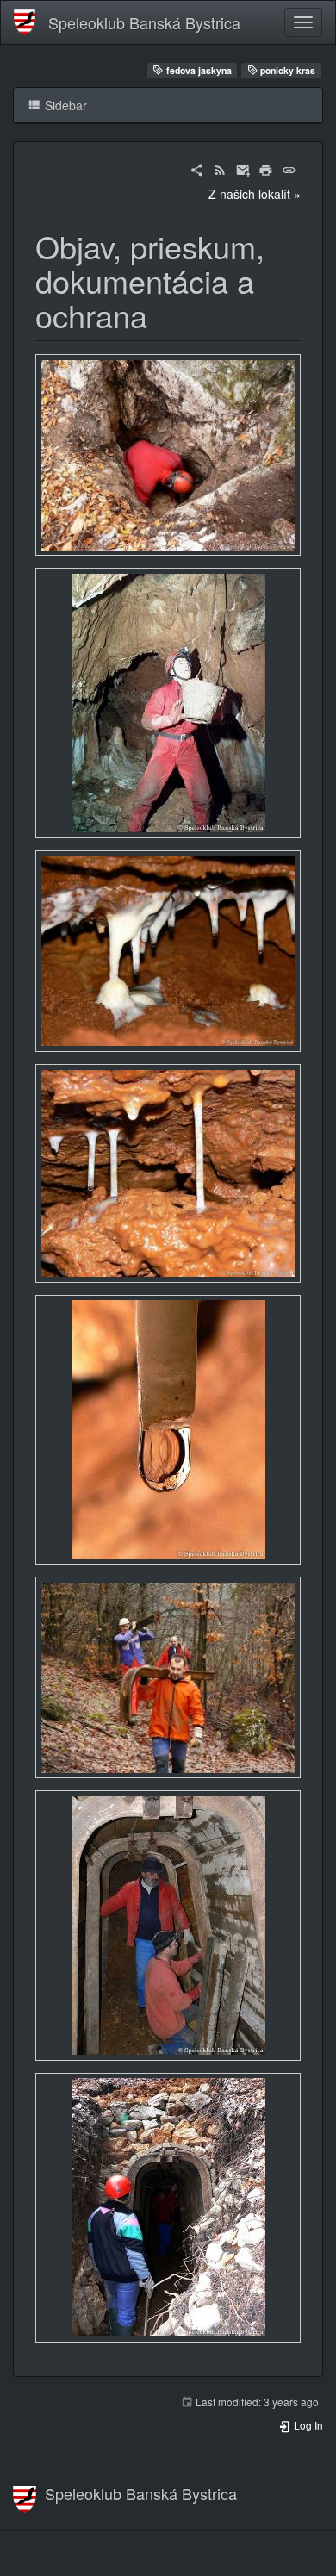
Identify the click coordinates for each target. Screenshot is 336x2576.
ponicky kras (286, 70)
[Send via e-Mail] (243, 168)
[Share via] (197, 168)
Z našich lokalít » (255, 194)
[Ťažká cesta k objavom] (168, 703)
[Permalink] (289, 168)
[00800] (168, 2207)
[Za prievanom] (168, 455)
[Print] (266, 168)
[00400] (168, 1174)
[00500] (168, 1429)
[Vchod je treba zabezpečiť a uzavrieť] (168, 1678)
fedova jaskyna (198, 70)
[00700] (168, 1926)
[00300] (168, 951)
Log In (307, 2425)
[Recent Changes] (220, 168)
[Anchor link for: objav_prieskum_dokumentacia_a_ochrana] (163, 314)
